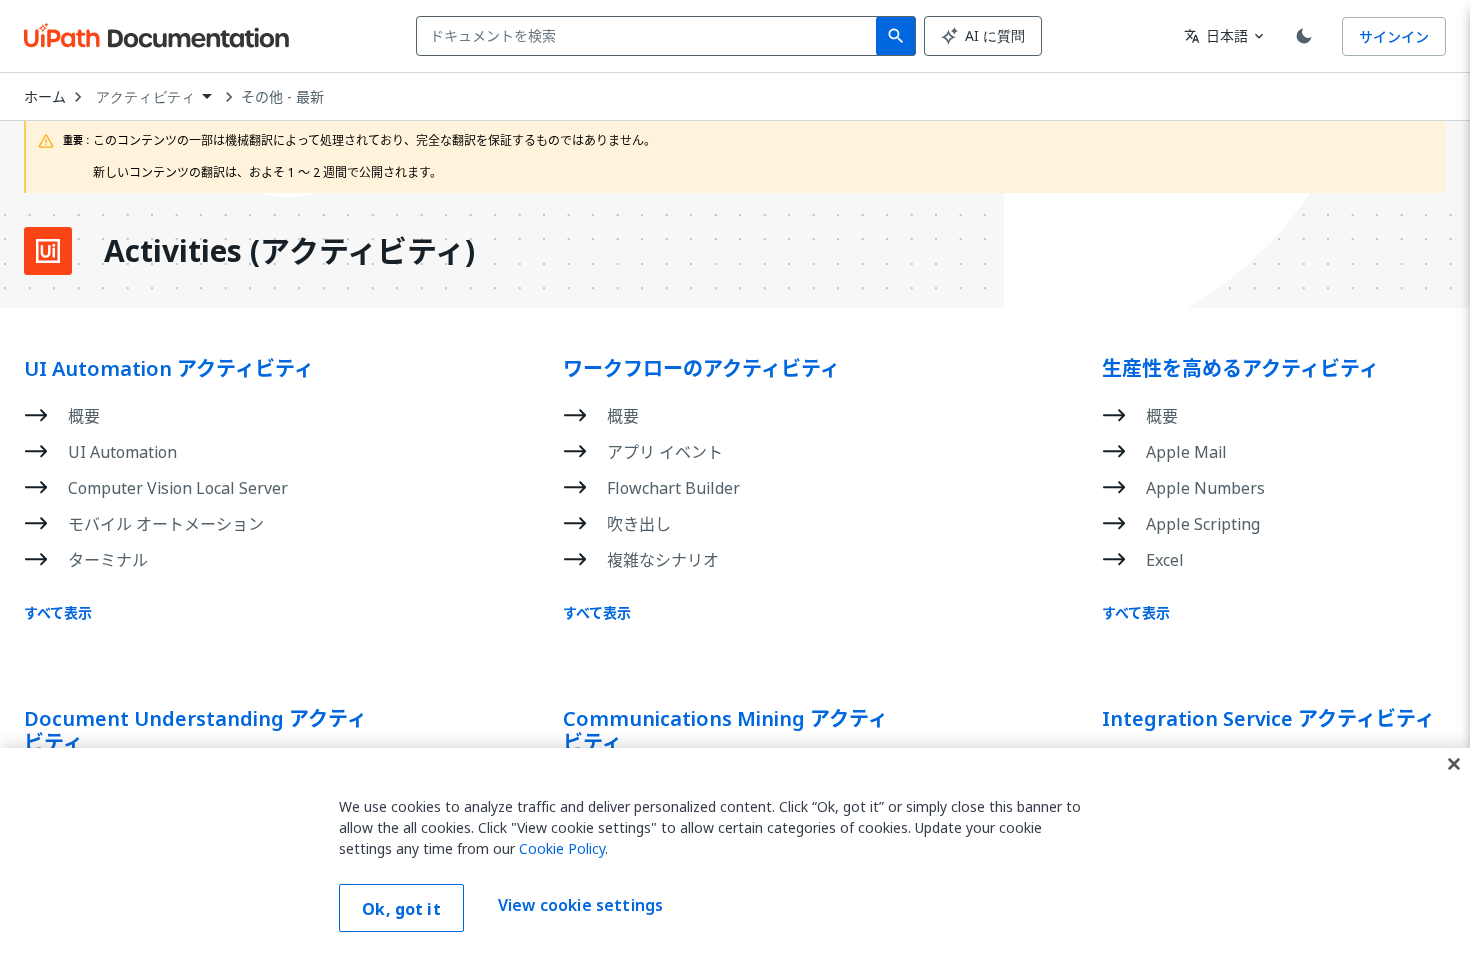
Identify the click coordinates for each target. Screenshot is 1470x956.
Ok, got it (401, 909)
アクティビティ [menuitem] (145, 97)
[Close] (1454, 764)
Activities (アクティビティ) (289, 251)
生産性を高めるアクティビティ (1240, 369)
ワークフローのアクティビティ (701, 369)
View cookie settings (580, 906)
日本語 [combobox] (1216, 35)
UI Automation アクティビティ (169, 369)
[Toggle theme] (1304, 36)
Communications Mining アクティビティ (725, 731)
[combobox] (650, 36)
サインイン (1394, 36)
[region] (735, 852)
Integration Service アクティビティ (1268, 719)
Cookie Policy (562, 848)
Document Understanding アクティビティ (195, 731)
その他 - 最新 (282, 97)
